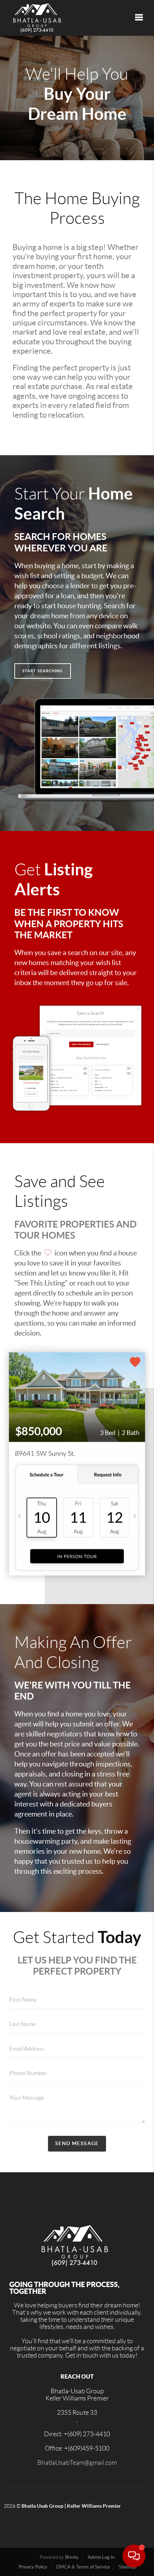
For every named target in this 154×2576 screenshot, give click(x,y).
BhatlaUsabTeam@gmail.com (77, 2463)
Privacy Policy (33, 2567)
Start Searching (43, 671)
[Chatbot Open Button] (134, 2556)
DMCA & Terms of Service (83, 2567)
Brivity (72, 2557)
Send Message (77, 2143)
